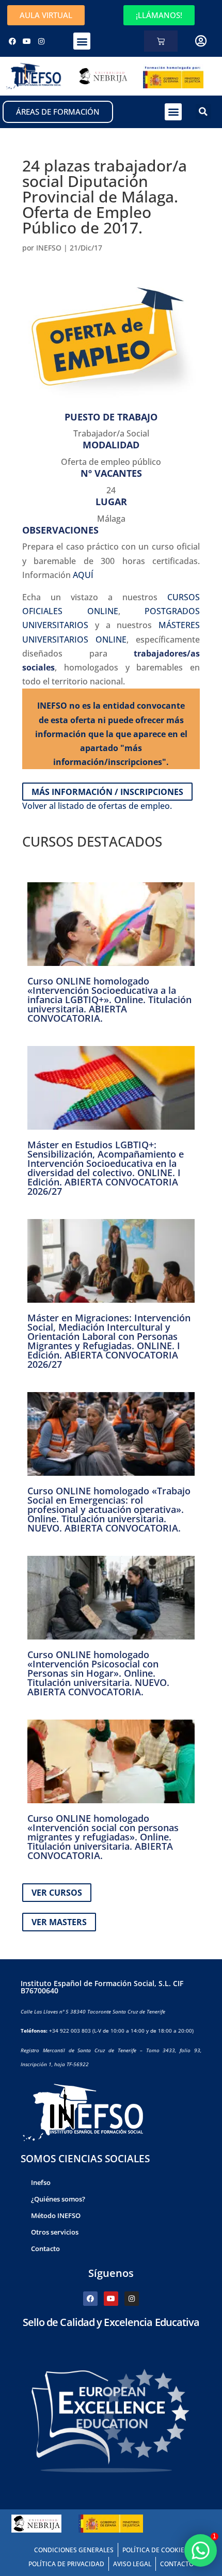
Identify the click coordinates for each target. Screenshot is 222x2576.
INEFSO (49, 248)
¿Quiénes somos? (58, 2199)
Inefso (41, 2182)
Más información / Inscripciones (107, 791)
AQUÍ (83, 575)
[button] (82, 41)
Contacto (45, 2249)
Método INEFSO (56, 2215)
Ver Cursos (57, 1893)
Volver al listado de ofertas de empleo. (97, 806)
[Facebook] (12, 41)
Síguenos (111, 2273)
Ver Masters (59, 1922)
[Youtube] (27, 41)
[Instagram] (41, 41)
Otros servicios (55, 2232)
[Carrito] (161, 41)
